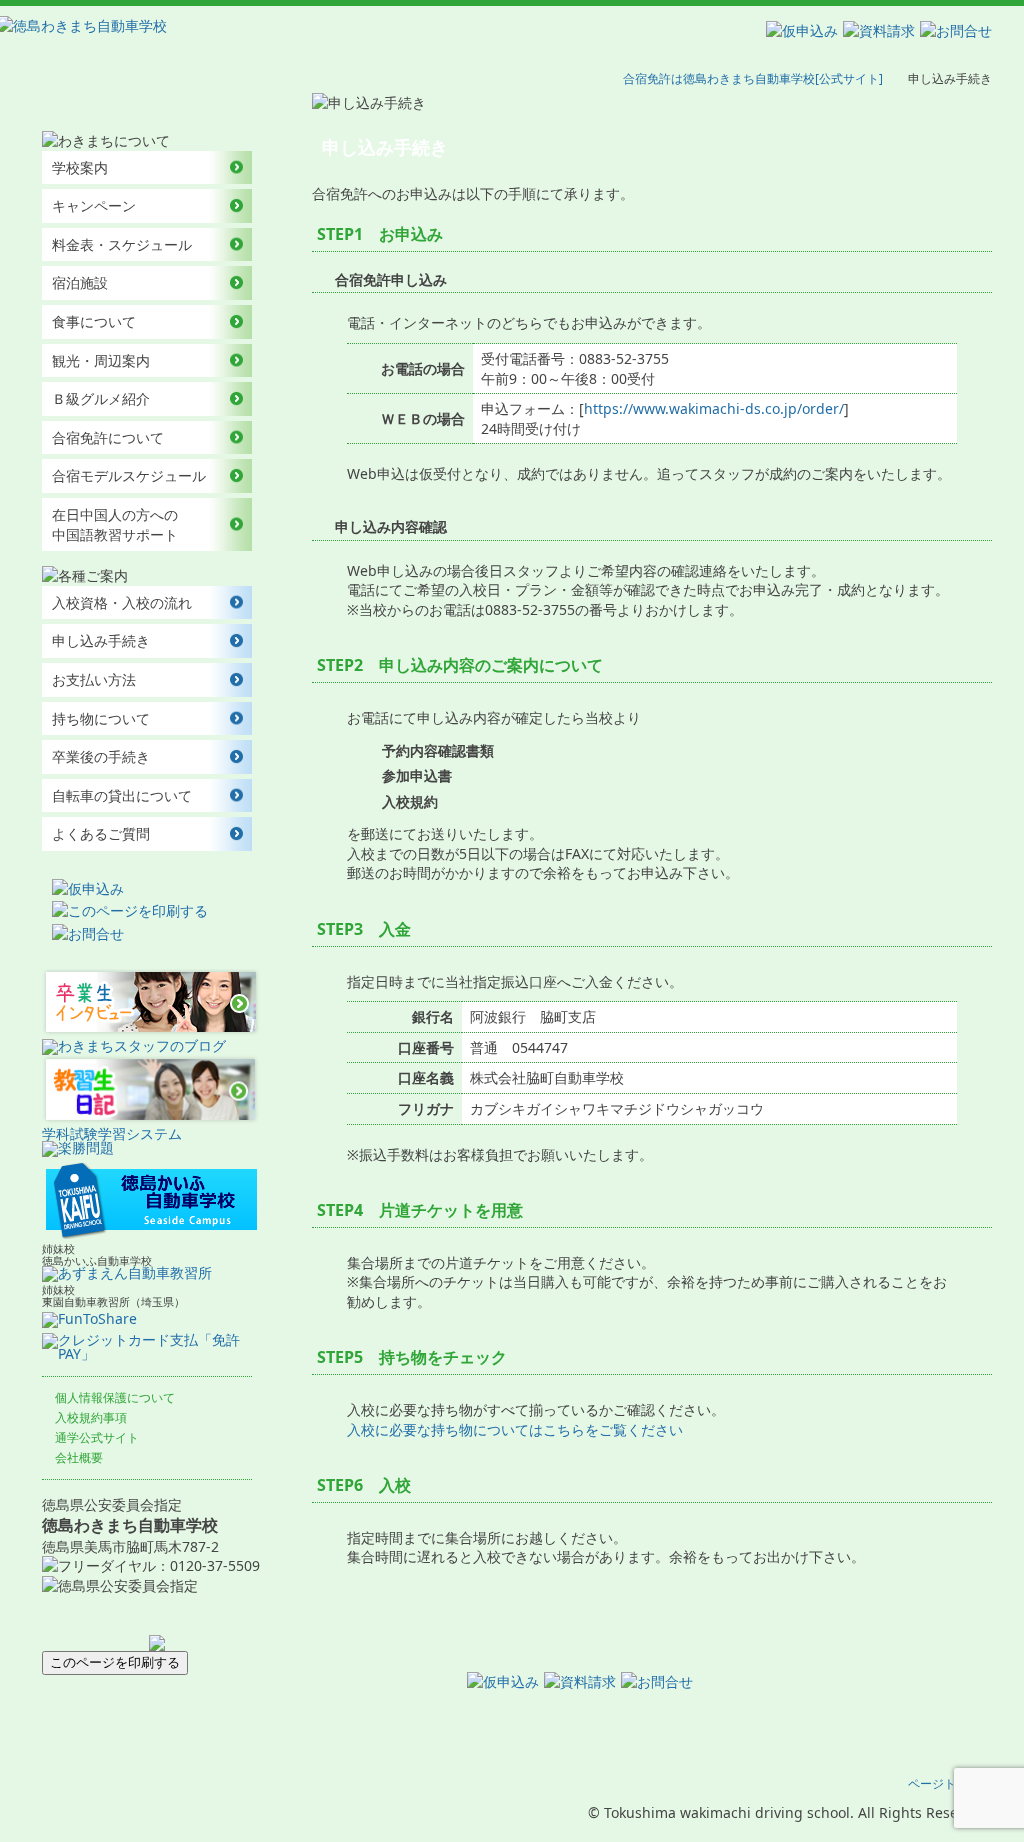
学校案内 (80, 167)
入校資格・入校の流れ (122, 602)
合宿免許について (108, 437)
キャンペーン (94, 205)
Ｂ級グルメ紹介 (101, 398)
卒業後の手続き (101, 756)
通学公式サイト (97, 1437)
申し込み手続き (101, 640)
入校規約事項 (91, 1417)
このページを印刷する (115, 1662)
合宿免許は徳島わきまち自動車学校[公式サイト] (753, 78)
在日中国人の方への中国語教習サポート (115, 524)
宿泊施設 (80, 282)
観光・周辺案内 (101, 360)
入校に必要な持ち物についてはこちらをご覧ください (515, 1429)
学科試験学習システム (112, 1133)
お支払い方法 (94, 679)
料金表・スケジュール (122, 244)
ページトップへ (950, 1783)
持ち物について (101, 718)
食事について (94, 321)
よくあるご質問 (101, 833)
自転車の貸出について (122, 795)
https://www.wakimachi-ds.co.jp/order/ (714, 408)
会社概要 (79, 1457)
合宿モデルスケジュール (129, 475)
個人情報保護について (115, 1397)
